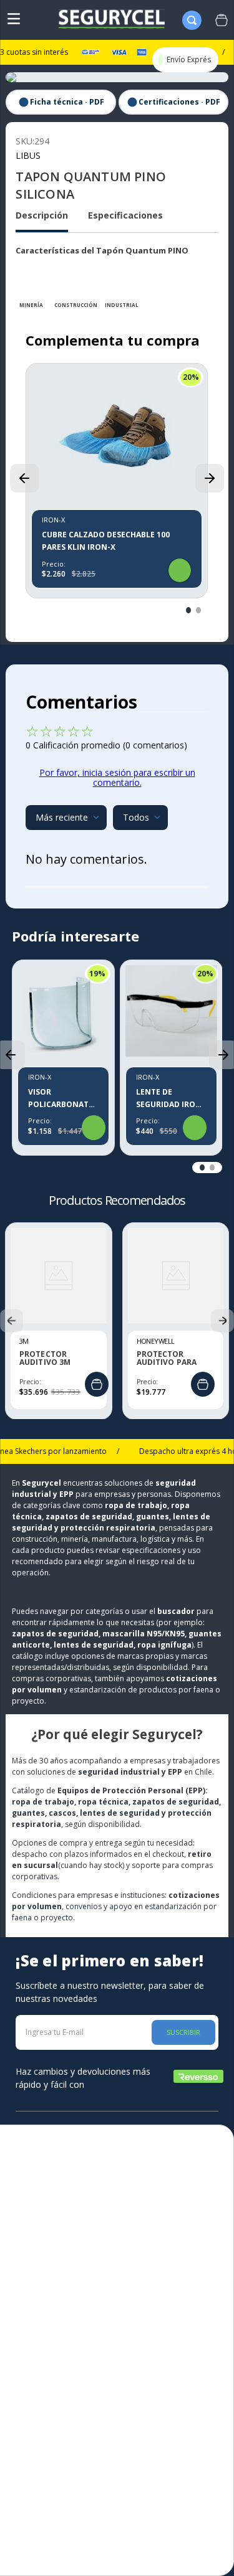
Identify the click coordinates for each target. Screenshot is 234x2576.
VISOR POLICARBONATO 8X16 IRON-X (61, 1099)
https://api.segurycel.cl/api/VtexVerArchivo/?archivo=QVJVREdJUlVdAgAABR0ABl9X (61, 102)
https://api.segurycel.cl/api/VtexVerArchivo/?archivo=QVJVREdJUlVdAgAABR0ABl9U (173, 102)
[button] (24, 478)
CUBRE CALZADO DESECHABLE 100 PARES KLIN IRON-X (106, 541)
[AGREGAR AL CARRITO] (97, 1384)
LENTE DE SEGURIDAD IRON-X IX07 (170, 1099)
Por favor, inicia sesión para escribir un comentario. (117, 777)
